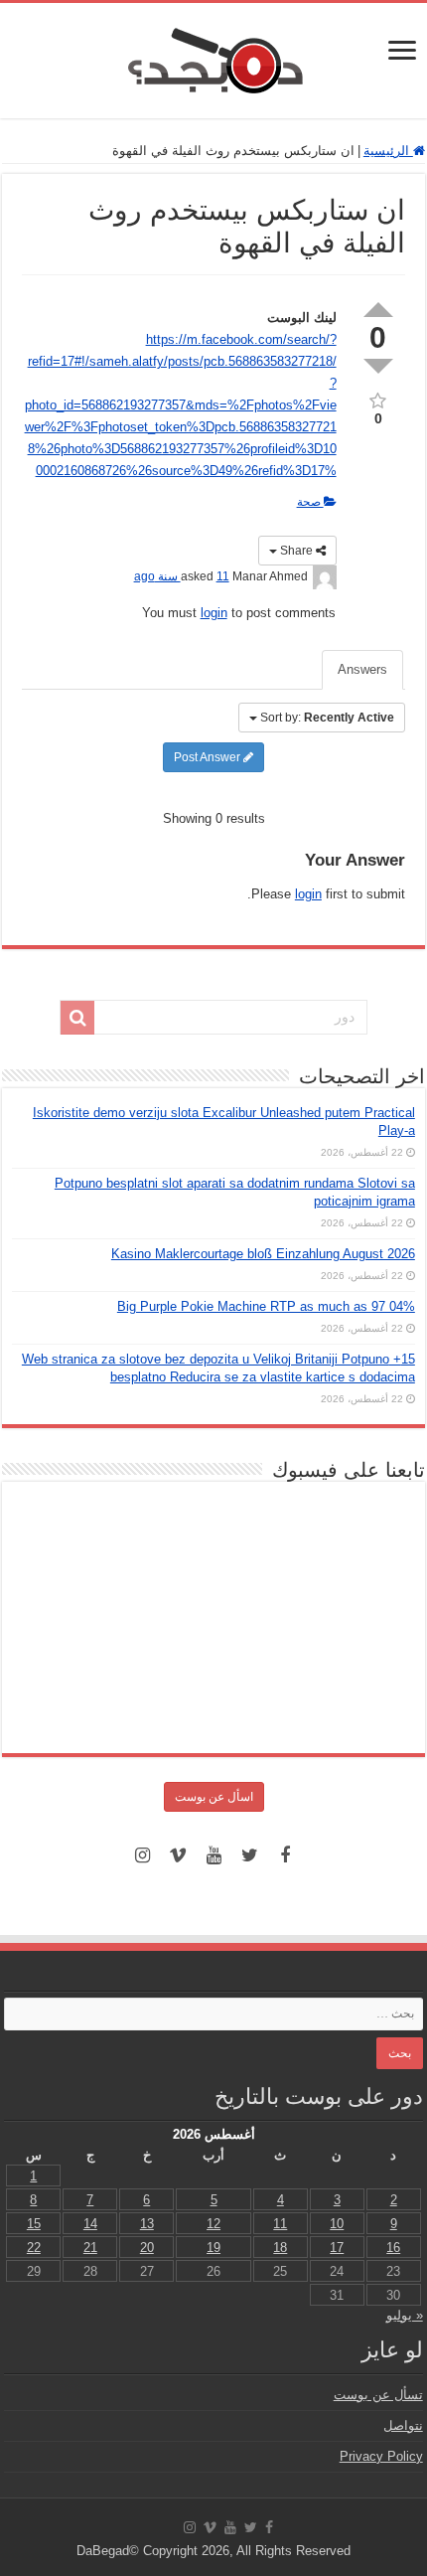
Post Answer (209, 757)
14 (90, 2224)
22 (34, 2248)
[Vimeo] (178, 1855)
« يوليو (405, 2315)
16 (393, 2248)
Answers (362, 669)
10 (337, 2224)
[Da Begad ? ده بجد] (213, 57)
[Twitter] (249, 1855)
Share (296, 551)
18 (280, 2248)
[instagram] (142, 1855)
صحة (310, 502)
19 (213, 2248)
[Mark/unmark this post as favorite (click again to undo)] (378, 399)
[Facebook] (285, 1855)
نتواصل (403, 2425)
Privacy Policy (381, 2456)
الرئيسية (388, 151)
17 (337, 2248)
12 (213, 2224)
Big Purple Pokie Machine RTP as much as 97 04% (266, 1306)
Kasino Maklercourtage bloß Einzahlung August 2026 (263, 1254)
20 (147, 2248)
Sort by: (327, 718)
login (214, 613)
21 (90, 2248)
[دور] (77, 1018)
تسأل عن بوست (378, 2395)
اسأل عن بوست (214, 1797)
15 (34, 2224)
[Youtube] (213, 1855)
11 (280, 2224)
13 (147, 2224)
